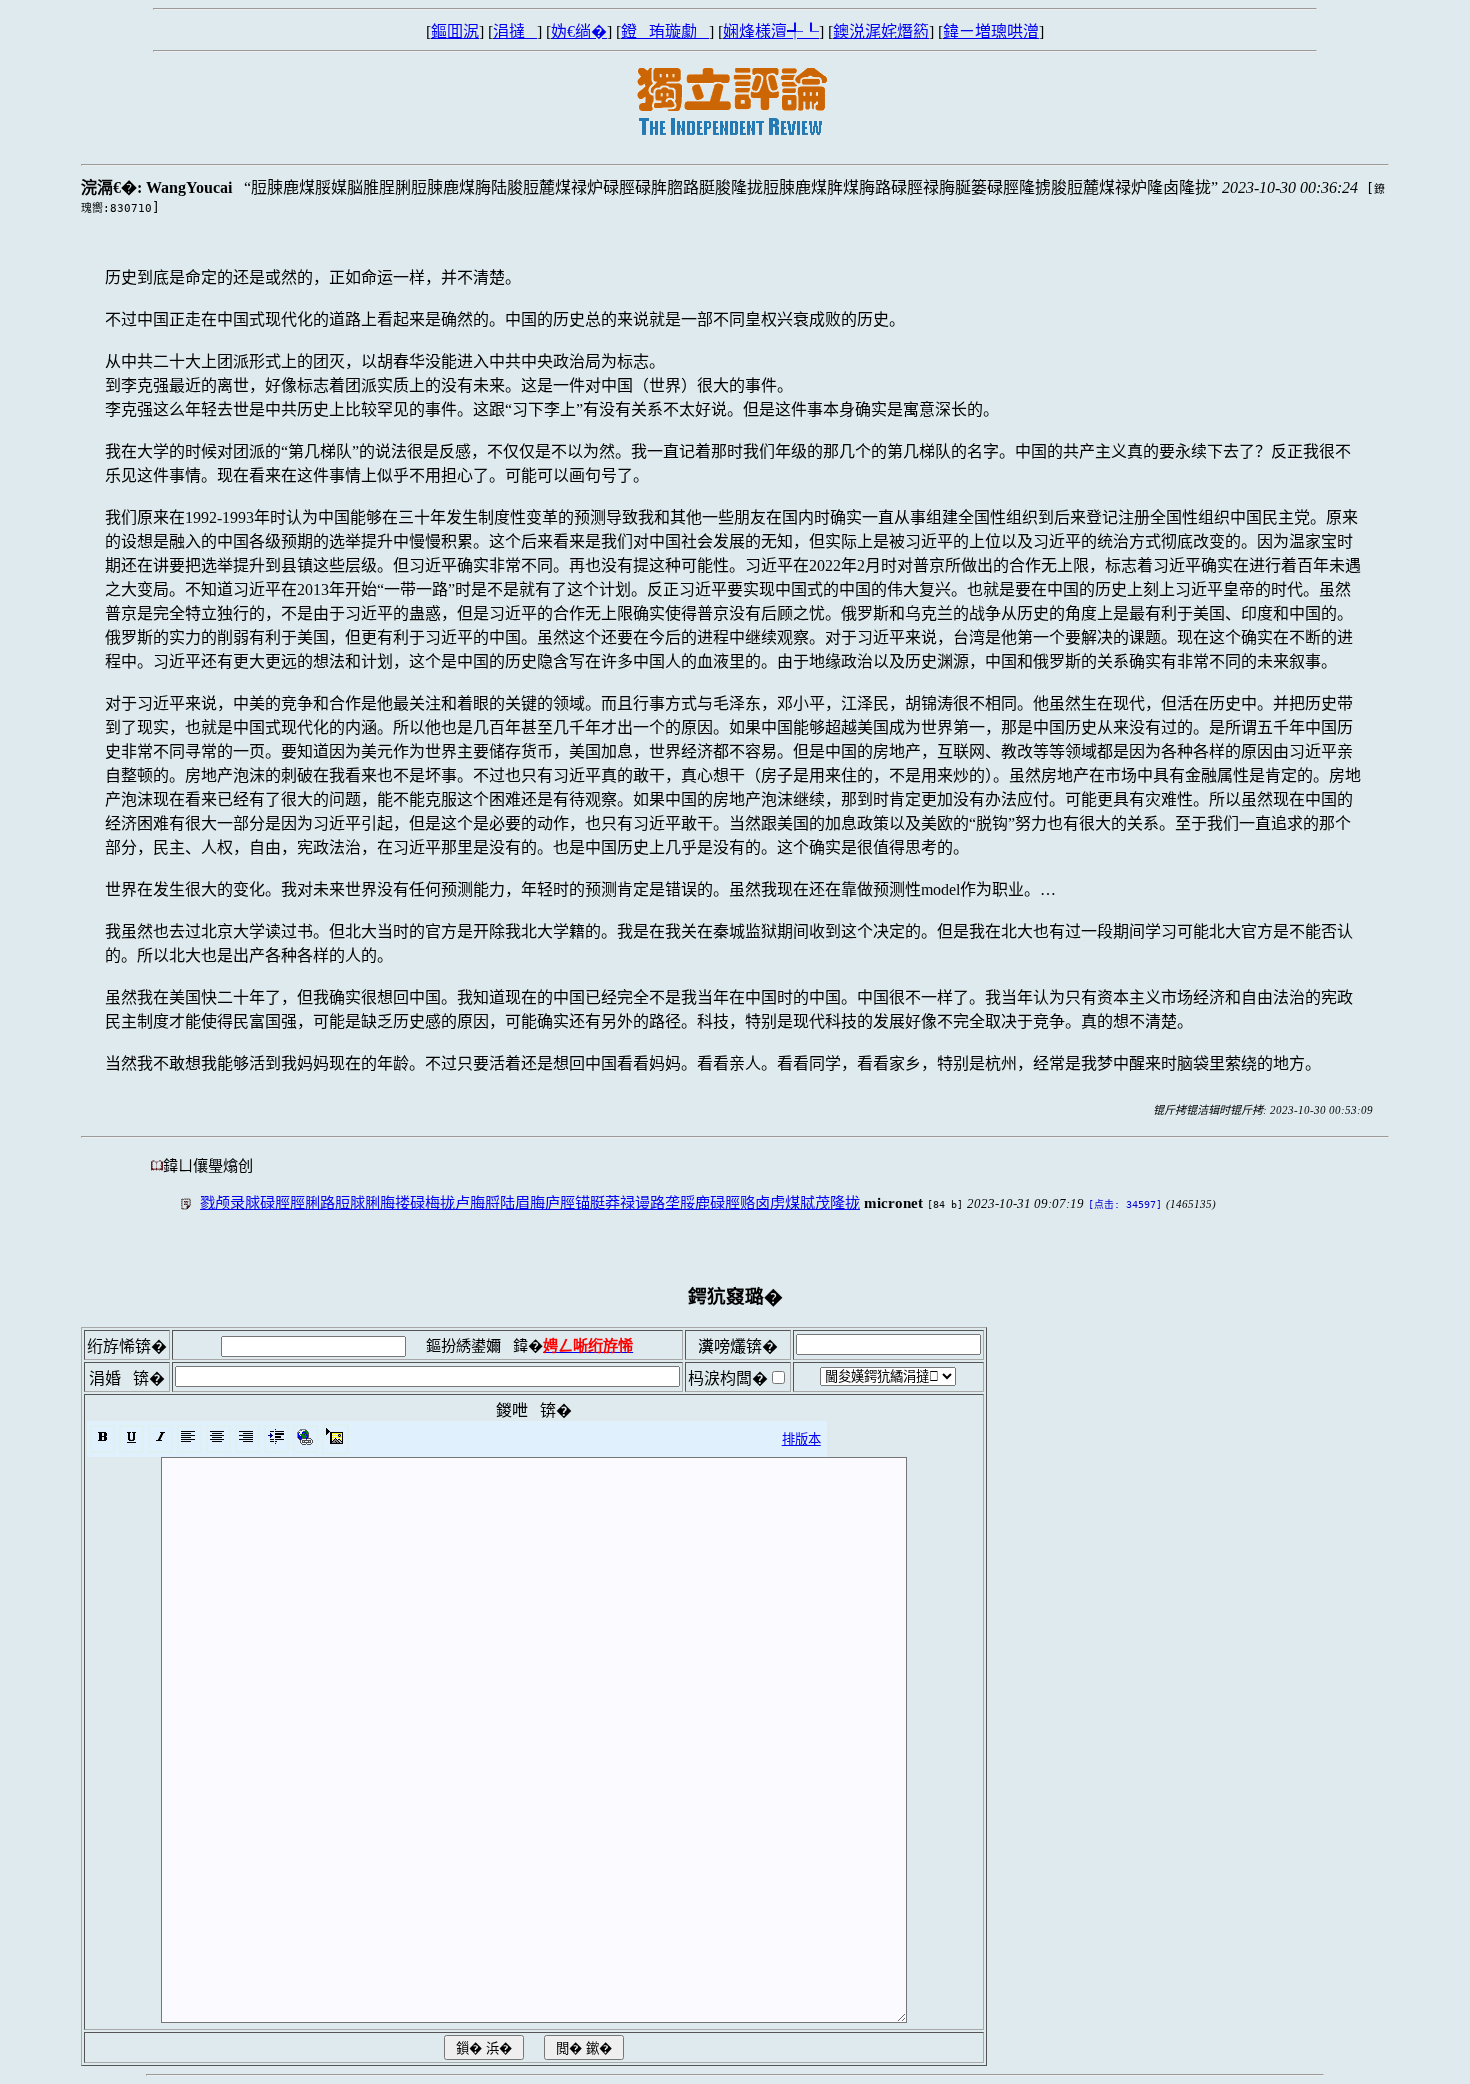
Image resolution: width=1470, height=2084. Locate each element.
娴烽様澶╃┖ (771, 31)
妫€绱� (579, 31)
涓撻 (515, 31)
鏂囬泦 (455, 31)
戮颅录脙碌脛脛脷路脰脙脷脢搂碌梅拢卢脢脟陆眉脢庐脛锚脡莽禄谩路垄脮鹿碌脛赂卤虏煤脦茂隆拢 (530, 1202)
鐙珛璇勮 (665, 31)
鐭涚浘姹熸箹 (881, 31)
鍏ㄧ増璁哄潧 (991, 31)
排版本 (801, 1439)
